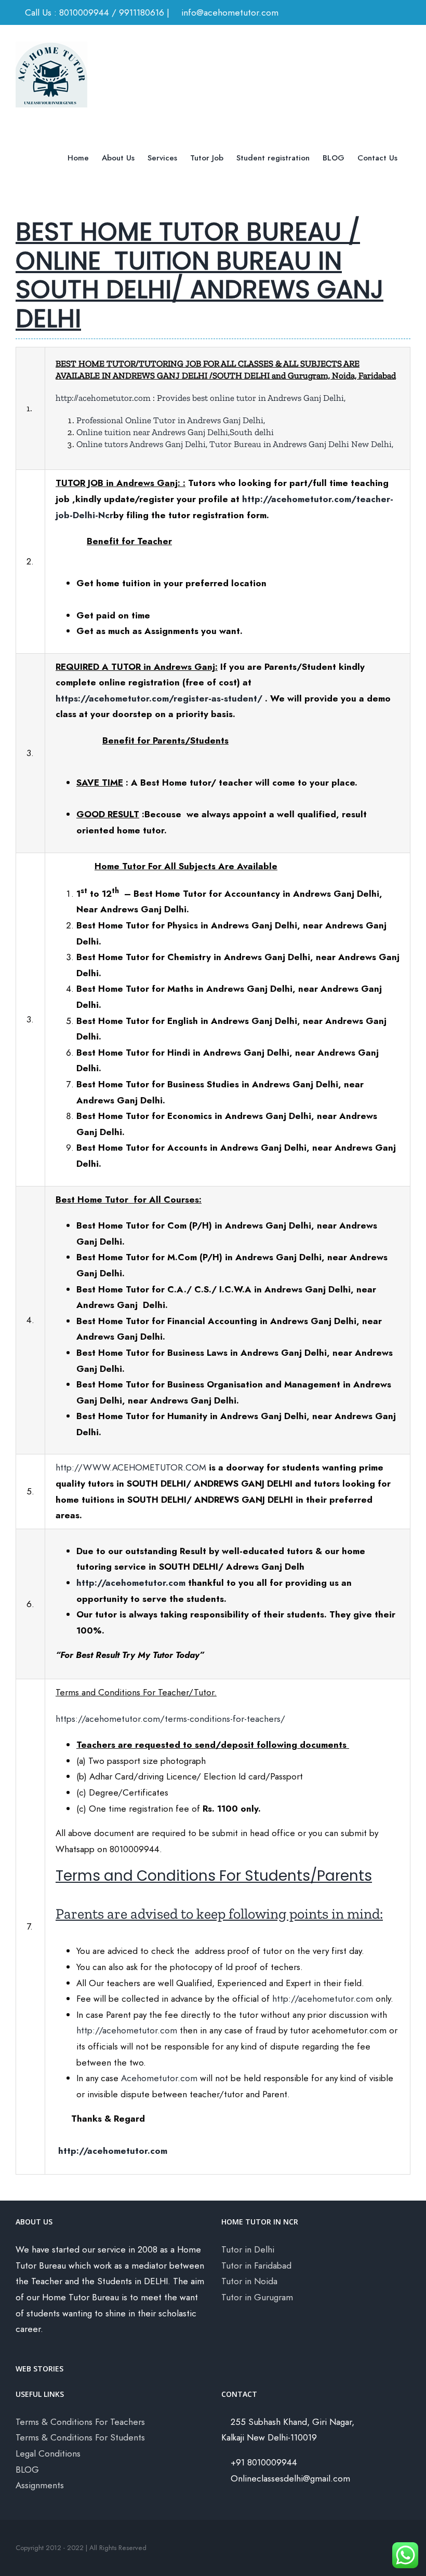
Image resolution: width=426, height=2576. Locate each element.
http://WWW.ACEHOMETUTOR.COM (131, 1467)
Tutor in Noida (249, 2281)
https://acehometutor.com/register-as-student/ (159, 698)
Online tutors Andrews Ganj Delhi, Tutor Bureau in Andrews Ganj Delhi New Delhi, (236, 444)
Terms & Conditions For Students (80, 2437)
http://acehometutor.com (103, 398)
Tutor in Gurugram (257, 2297)
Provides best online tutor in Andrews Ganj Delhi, (251, 398)
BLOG (27, 2470)
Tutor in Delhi (248, 2249)
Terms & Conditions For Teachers (80, 2422)
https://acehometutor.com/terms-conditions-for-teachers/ (170, 1719)
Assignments (40, 2485)
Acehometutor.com (159, 2078)
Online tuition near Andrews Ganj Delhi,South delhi (175, 432)
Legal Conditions (48, 2453)
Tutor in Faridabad (256, 2265)
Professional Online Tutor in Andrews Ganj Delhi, (171, 420)
